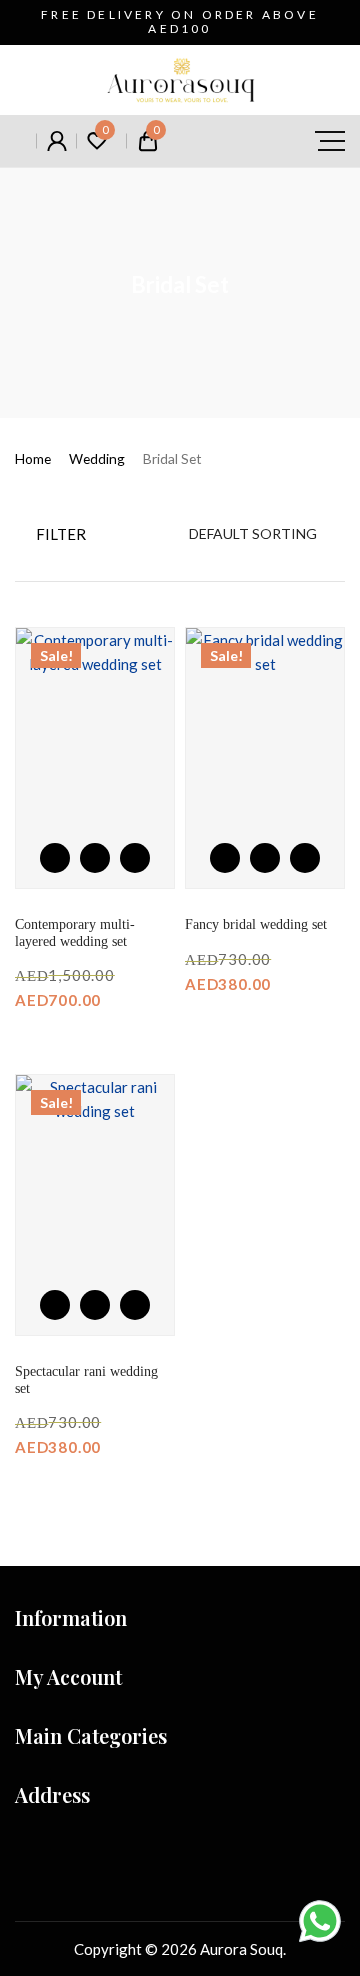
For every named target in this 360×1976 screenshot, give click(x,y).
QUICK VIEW (135, 858)
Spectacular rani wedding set (86, 1380)
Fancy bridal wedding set (256, 924)
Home (33, 458)
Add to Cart (95, 858)
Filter (59, 534)
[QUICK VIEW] (135, 858)
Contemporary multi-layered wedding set (75, 933)
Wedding (97, 458)
